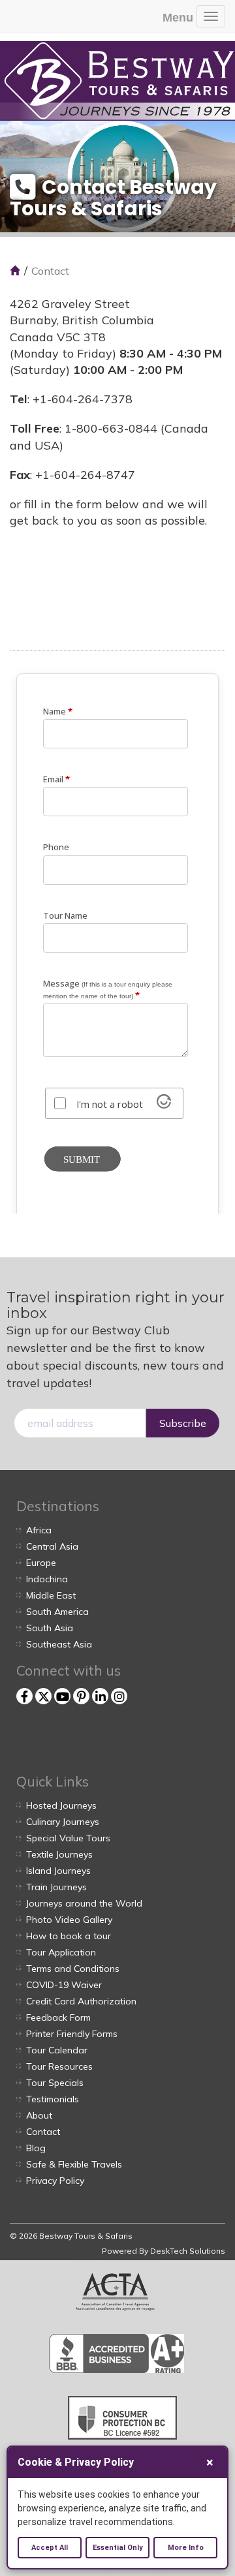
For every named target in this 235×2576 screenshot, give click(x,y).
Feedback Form (58, 2017)
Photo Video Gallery (69, 1920)
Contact (43, 2132)
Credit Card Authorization (81, 2001)
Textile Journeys (59, 1854)
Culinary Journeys (63, 1822)
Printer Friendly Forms (72, 2034)
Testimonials (53, 2099)
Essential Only (118, 2548)
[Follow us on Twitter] (43, 1696)
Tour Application (61, 1952)
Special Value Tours (68, 1838)
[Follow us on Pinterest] (81, 1696)
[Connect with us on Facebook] (24, 1696)
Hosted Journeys (61, 1805)
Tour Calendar (57, 2050)
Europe (41, 1563)
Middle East (51, 1595)
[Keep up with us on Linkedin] (100, 1696)
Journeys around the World (84, 1903)
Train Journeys (56, 1887)
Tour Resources (59, 2066)
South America (57, 1612)
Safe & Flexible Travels (74, 2164)
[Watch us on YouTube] (62, 1696)
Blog (36, 2148)
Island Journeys (58, 1871)
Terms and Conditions (73, 1969)
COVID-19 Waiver (64, 1985)
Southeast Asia (59, 1644)
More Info (186, 2548)
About (39, 2115)
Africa (39, 1530)
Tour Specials (55, 2083)
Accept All (50, 2548)
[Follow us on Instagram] (119, 1696)
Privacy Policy (55, 2181)
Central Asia (52, 1546)
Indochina (47, 1579)
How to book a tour (69, 1936)
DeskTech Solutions (188, 2251)
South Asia (50, 1628)
